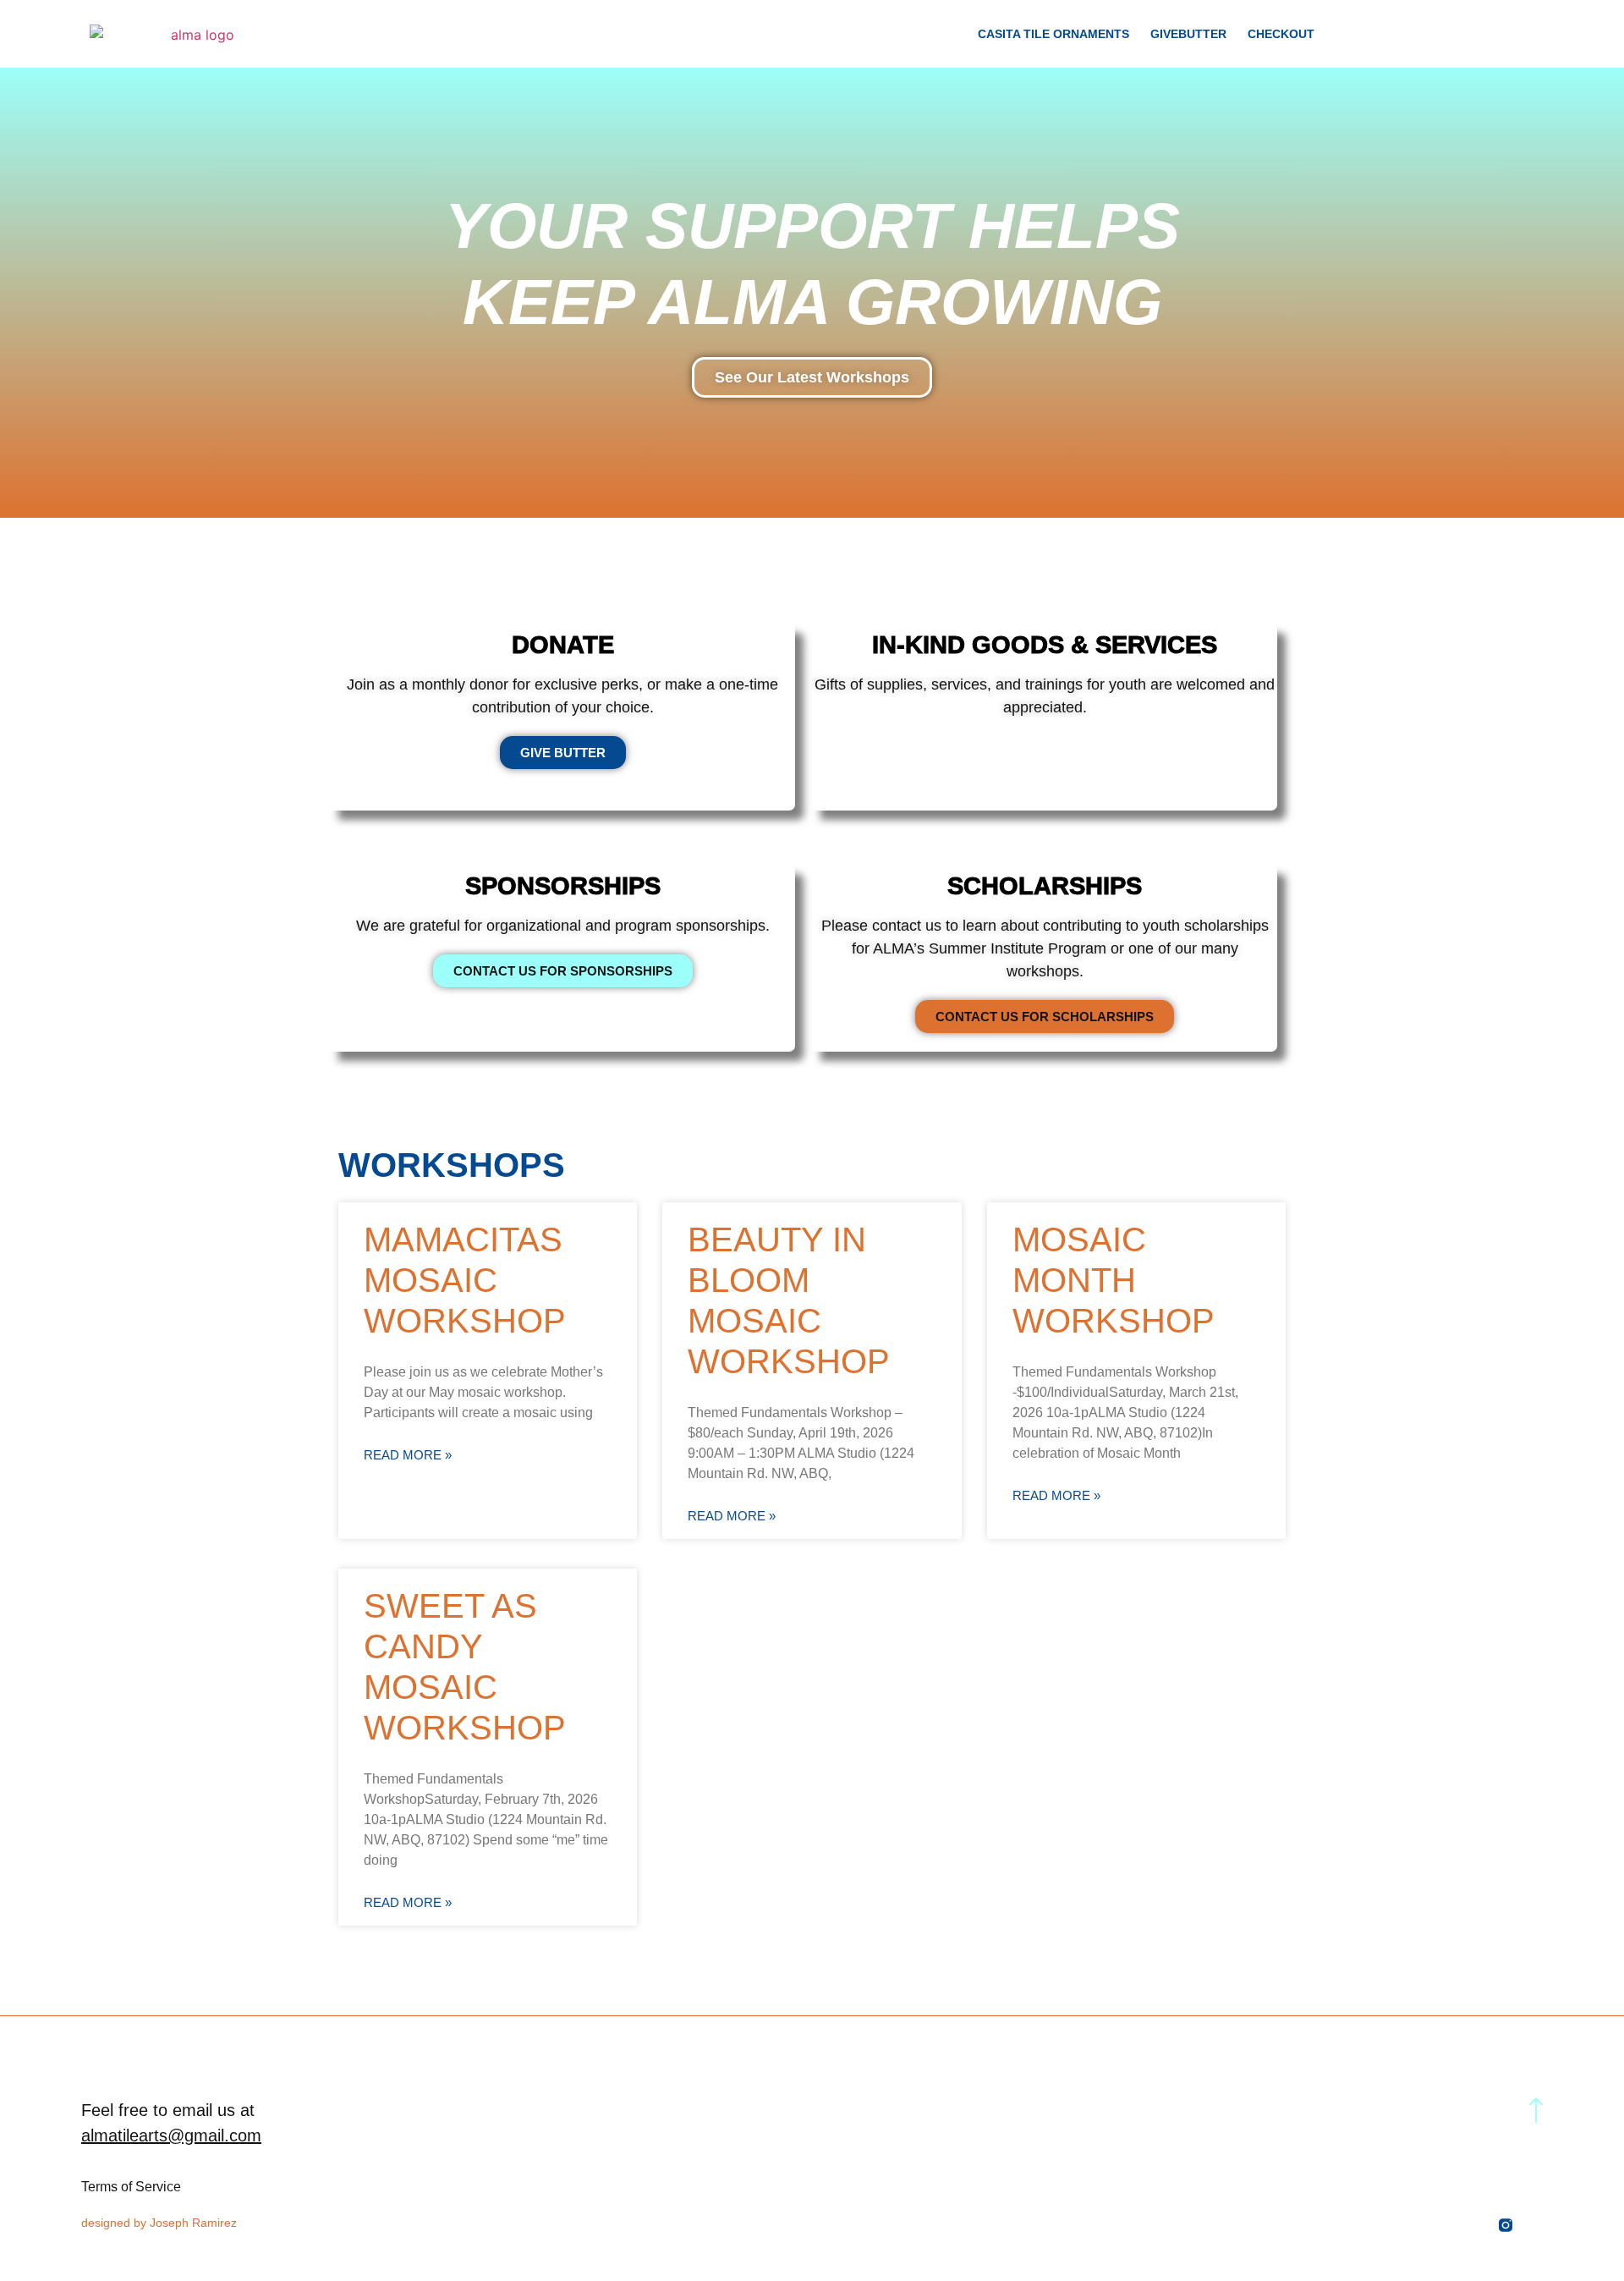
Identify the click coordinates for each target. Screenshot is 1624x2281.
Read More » (408, 1455)
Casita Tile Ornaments (1053, 34)
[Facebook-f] (1536, 2225)
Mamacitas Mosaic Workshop (465, 1280)
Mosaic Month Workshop (1114, 1280)
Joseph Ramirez (193, 2223)
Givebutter (1188, 34)
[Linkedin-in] (1475, 2225)
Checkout (1281, 34)
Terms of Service (131, 2187)
